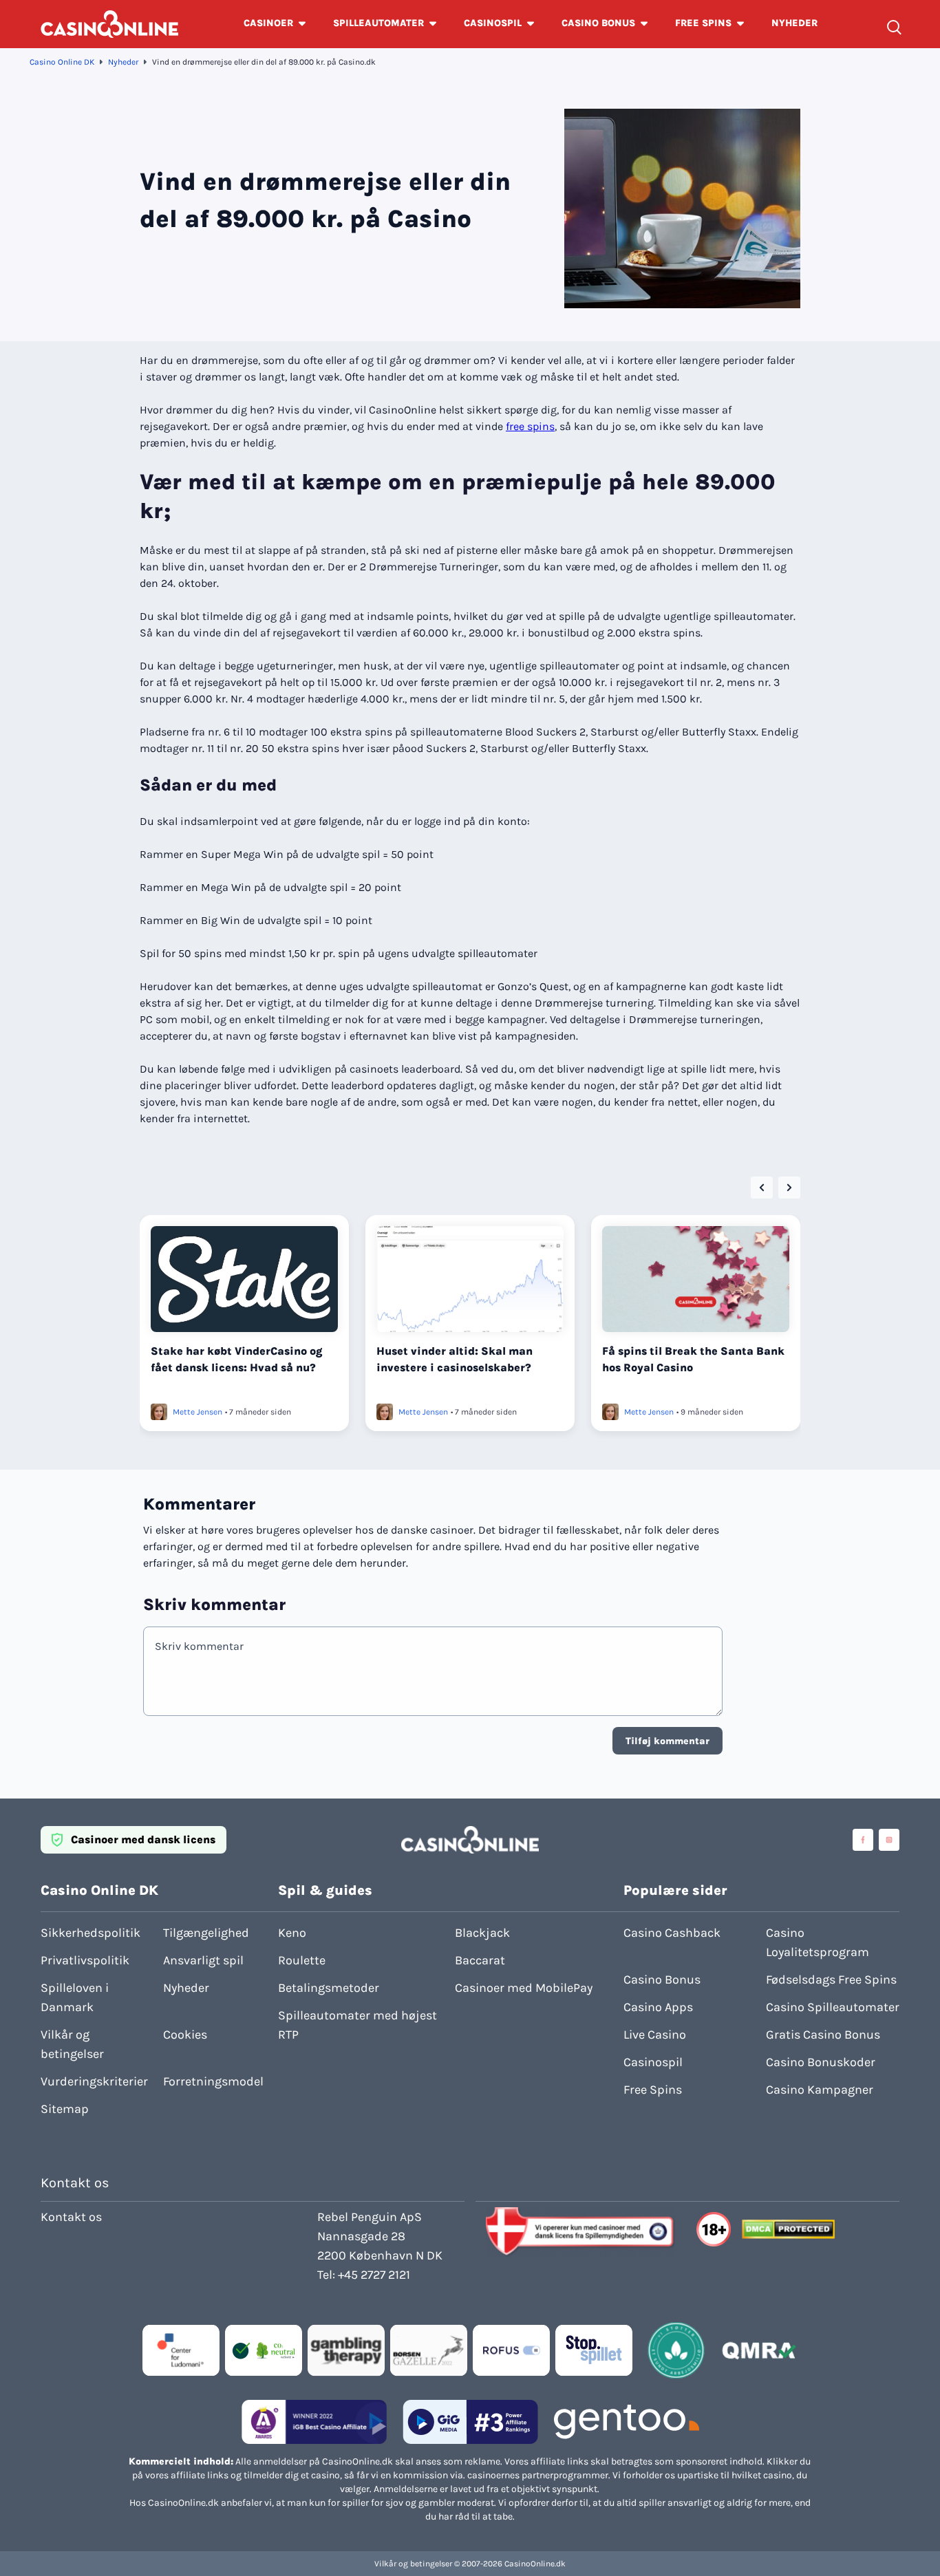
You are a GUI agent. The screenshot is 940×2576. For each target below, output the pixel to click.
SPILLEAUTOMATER (378, 23)
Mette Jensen (197, 1412)
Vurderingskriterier (94, 2081)
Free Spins (653, 2090)
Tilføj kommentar (667, 1741)
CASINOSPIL (493, 23)
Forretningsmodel (213, 2081)
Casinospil (653, 2062)
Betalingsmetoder (329, 1988)
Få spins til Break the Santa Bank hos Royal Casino (693, 1359)
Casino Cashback (672, 1933)
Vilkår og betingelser (72, 2044)
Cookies (185, 2035)
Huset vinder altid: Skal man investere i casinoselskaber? (455, 1359)
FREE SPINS (703, 23)
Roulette (302, 1960)
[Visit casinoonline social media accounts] (863, 1840)
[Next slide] (789, 1188)
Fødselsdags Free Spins (831, 1979)
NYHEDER (794, 23)
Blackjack (482, 1933)
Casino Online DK (62, 62)
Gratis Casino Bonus (823, 2035)
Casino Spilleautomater (833, 2007)
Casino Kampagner (820, 2090)
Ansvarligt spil (203, 1960)
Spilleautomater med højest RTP (357, 2025)
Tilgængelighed (206, 1933)
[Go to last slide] (762, 1188)
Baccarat (480, 1960)
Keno (292, 1933)
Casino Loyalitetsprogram (818, 1942)
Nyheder (123, 62)
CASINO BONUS (598, 23)
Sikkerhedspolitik (90, 1933)
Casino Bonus (662, 1979)
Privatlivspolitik (85, 1960)
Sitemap (65, 2109)
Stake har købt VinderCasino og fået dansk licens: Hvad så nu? (237, 1359)
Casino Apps (658, 2007)
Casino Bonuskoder (821, 2062)
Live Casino (655, 2035)
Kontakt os (71, 2217)
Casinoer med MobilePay (524, 1988)
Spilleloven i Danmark (75, 1997)
